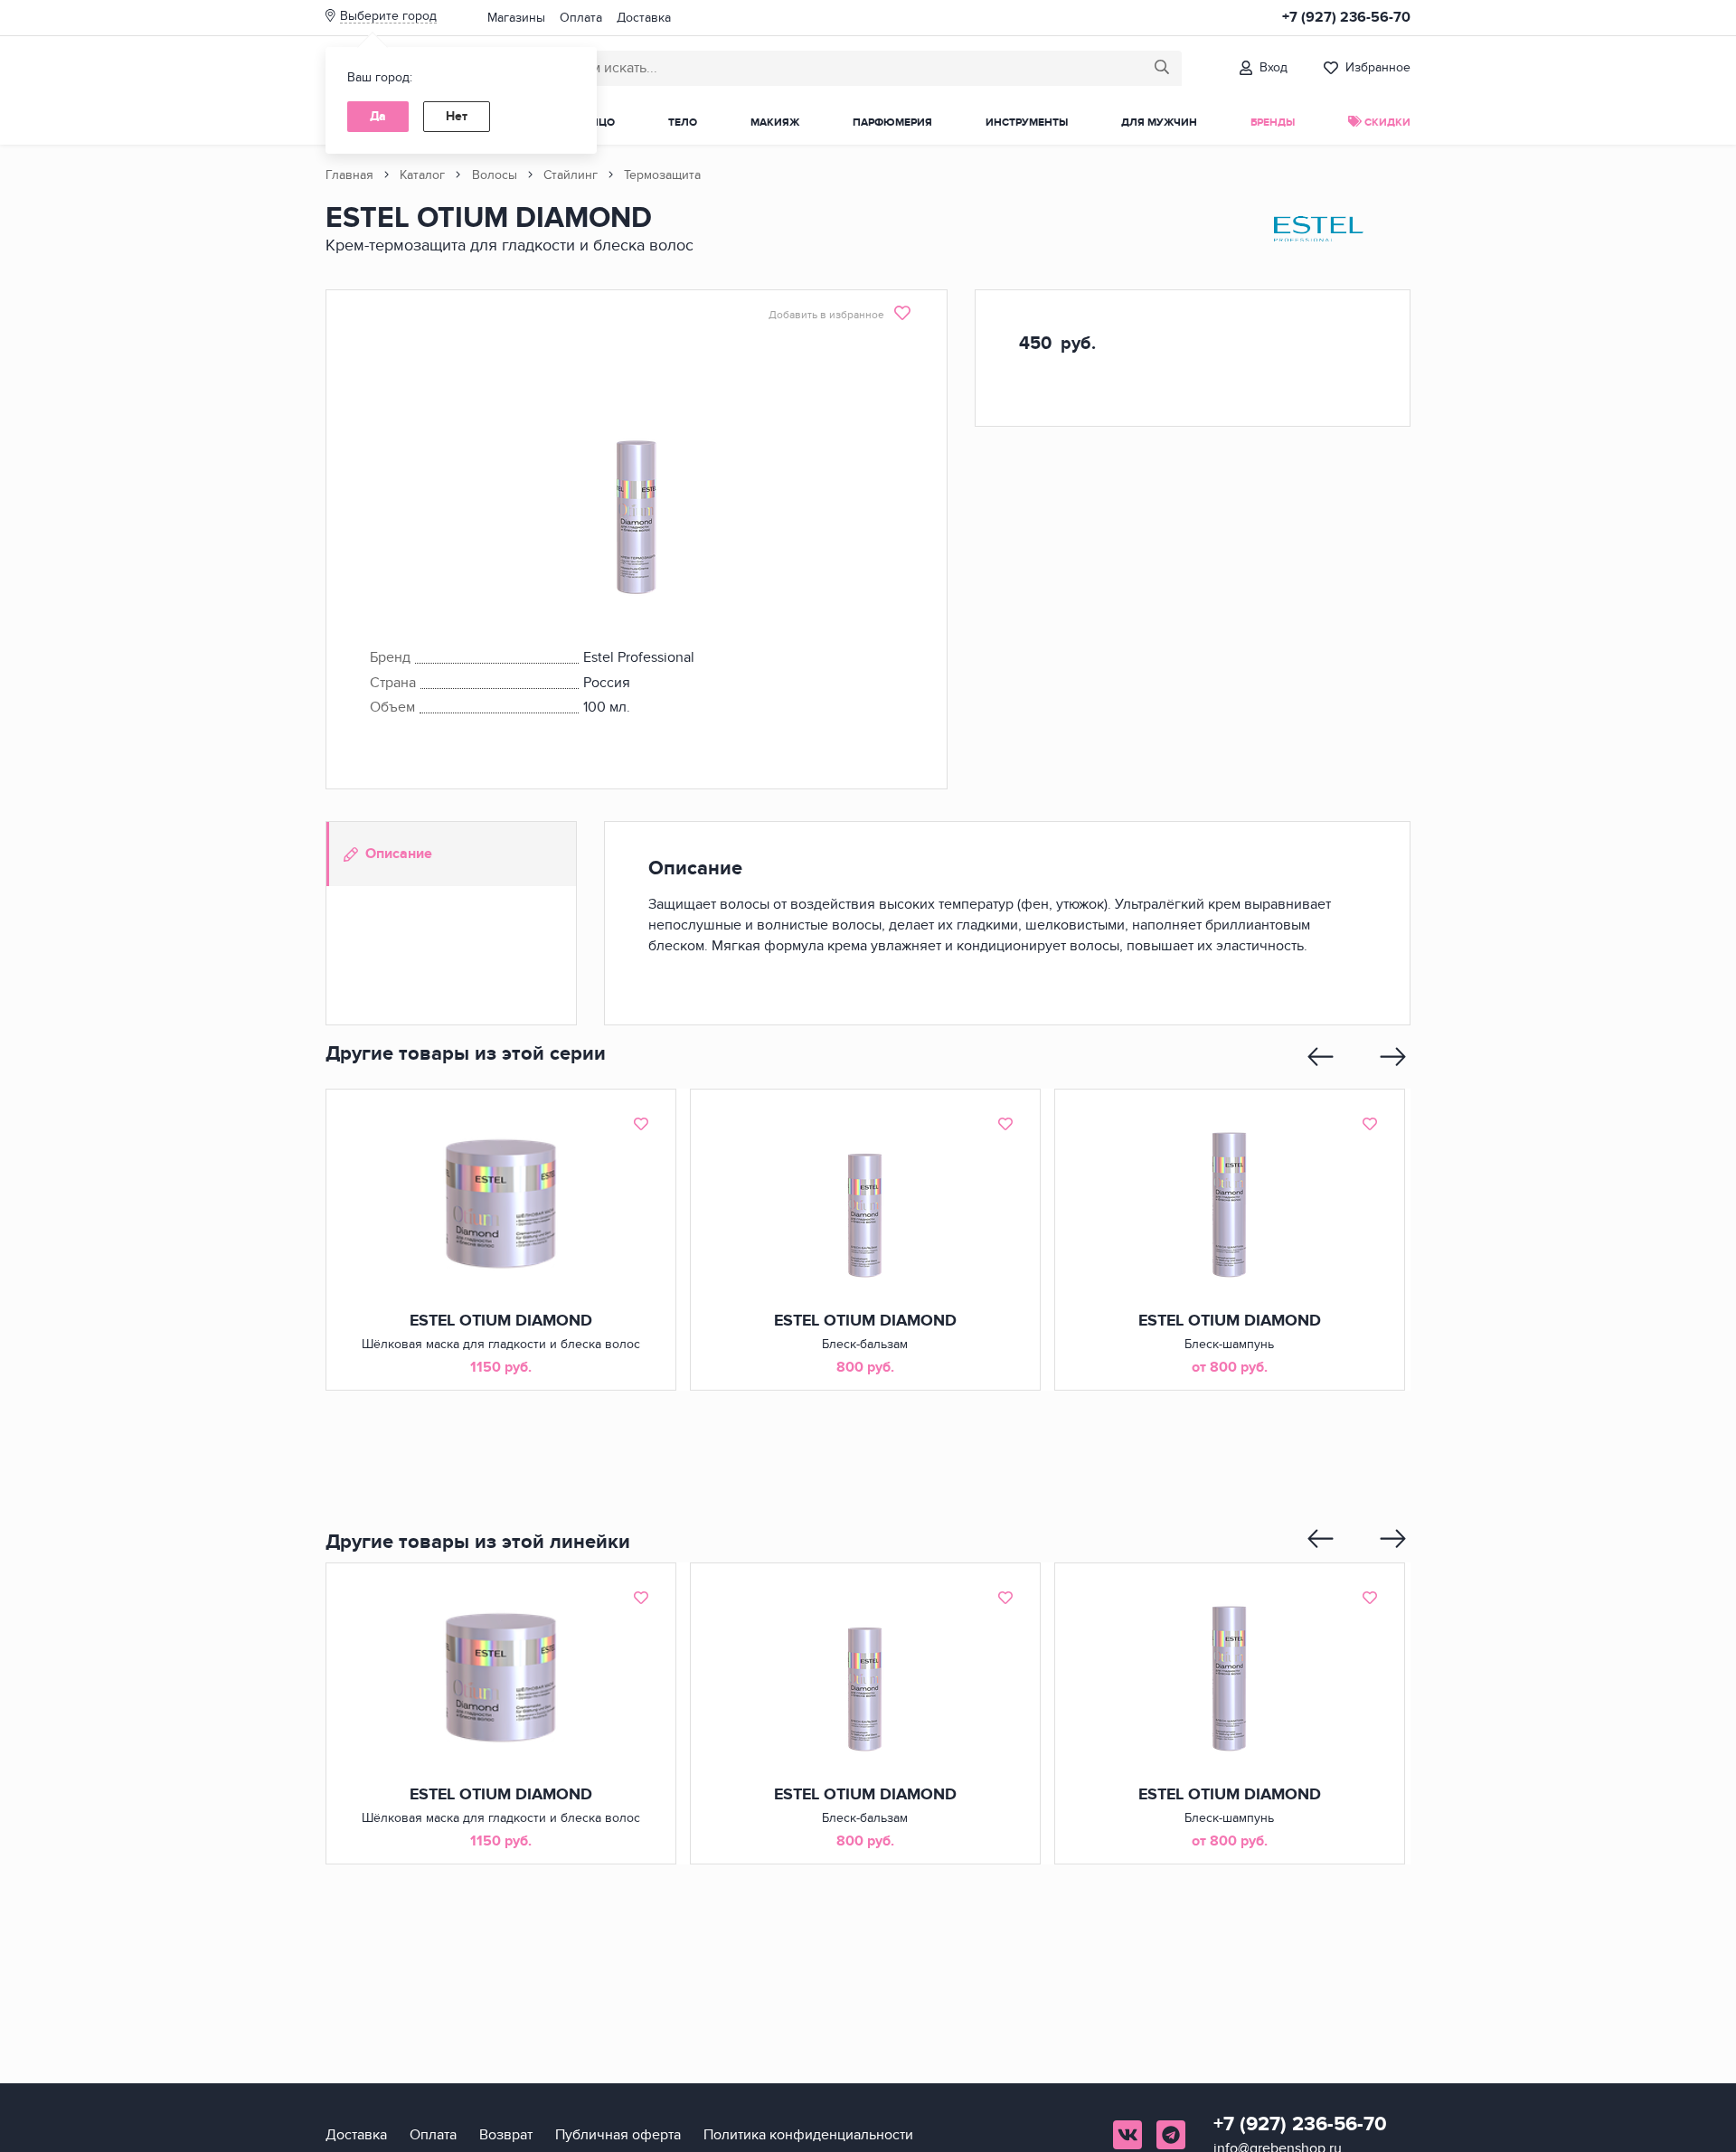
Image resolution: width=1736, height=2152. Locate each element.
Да (378, 116)
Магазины (516, 18)
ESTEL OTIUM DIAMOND (501, 1321)
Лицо (599, 123)
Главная (349, 175)
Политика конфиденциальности (808, 2135)
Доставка (644, 18)
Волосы (495, 175)
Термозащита (662, 175)
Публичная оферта (618, 2135)
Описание (399, 854)
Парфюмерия (892, 123)
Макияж (775, 123)
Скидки (1386, 123)
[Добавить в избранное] (641, 1124)
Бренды (1273, 123)
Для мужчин (1159, 123)
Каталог (422, 175)
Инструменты (1027, 123)
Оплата (581, 18)
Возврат (506, 2135)
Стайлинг (571, 175)
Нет (457, 116)
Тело (683, 123)
